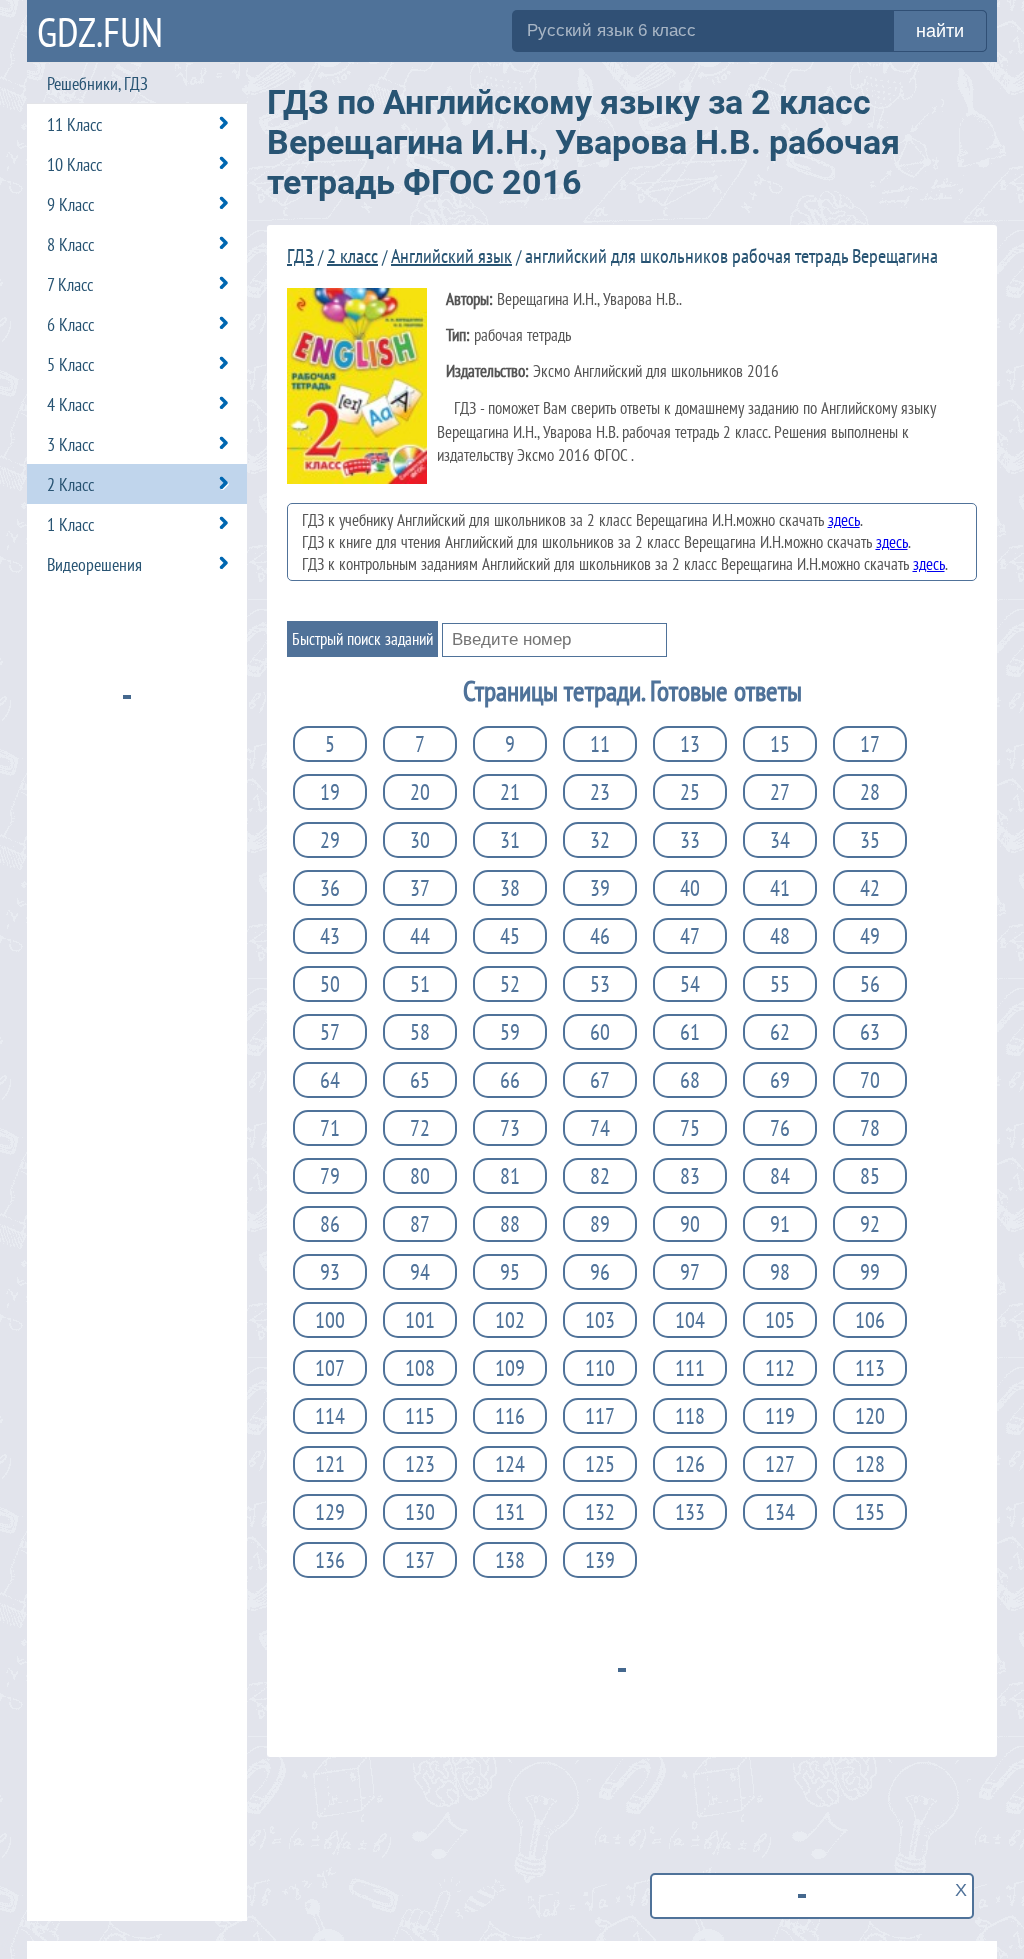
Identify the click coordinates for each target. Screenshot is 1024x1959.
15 (780, 744)
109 (510, 1368)
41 (780, 888)
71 (330, 1128)
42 (870, 888)
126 (690, 1464)
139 (600, 1560)
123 (420, 1464)
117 (600, 1416)
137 (420, 1560)
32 (600, 840)
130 (420, 1512)
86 (330, 1224)
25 (690, 792)
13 (690, 744)
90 (690, 1224)
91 (780, 1224)
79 (330, 1176)
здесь (844, 520)
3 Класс (70, 444)
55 (780, 984)
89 (600, 1224)
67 (600, 1080)
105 (780, 1320)
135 (870, 1512)
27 (780, 792)
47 (690, 936)
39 (600, 888)
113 (870, 1368)
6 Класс (70, 324)
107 (330, 1368)
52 (510, 984)
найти (940, 31)
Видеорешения (94, 564)
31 (510, 840)
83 (690, 1176)
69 (780, 1080)
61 (690, 1032)
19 (330, 792)
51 (420, 984)
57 (330, 1032)
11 (600, 744)
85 (870, 1176)
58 (420, 1032)
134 (780, 1512)
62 (780, 1032)
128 (870, 1464)
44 (420, 936)
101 (420, 1320)
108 (420, 1368)
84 (780, 1176)
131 (510, 1512)
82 (600, 1176)
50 (330, 984)
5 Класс (70, 364)
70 (870, 1080)
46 (600, 936)
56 (870, 984)
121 (330, 1464)
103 (600, 1320)
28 (870, 792)
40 (690, 888)
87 (420, 1224)
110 (600, 1368)
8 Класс (70, 244)
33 (690, 840)
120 (870, 1416)
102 (510, 1320)
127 (780, 1464)
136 (330, 1560)
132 (600, 1512)
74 (600, 1128)
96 (600, 1272)
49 (870, 936)
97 (690, 1272)
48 (780, 936)
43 (330, 936)
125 (600, 1464)
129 (330, 1512)
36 (330, 888)
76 (780, 1128)
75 (690, 1128)
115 (420, 1416)
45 (510, 936)
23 (600, 792)
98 (780, 1272)
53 (600, 984)
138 (510, 1560)
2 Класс (70, 484)
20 (420, 792)
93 (330, 1272)
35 (870, 840)
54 (690, 984)
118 (690, 1416)
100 (330, 1320)
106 (870, 1320)
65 (420, 1080)
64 (330, 1080)
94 (420, 1272)
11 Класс (74, 124)
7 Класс (70, 284)
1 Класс (70, 524)
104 (690, 1320)
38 (510, 888)
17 (870, 744)
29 (330, 840)
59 (510, 1032)
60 (600, 1032)
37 (420, 888)
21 (510, 792)
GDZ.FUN (100, 31)
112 (780, 1368)
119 (780, 1416)
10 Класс (74, 164)
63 (870, 1032)
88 (510, 1224)
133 (690, 1512)
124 (510, 1464)
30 (420, 840)
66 (510, 1080)
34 (780, 840)
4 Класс (70, 404)
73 (510, 1128)
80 (420, 1176)
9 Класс (70, 204)
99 (870, 1272)
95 (510, 1272)
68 (690, 1080)
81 (510, 1176)
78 (870, 1128)
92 (870, 1224)
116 (510, 1416)
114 (330, 1416)
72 (420, 1128)
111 (690, 1368)
